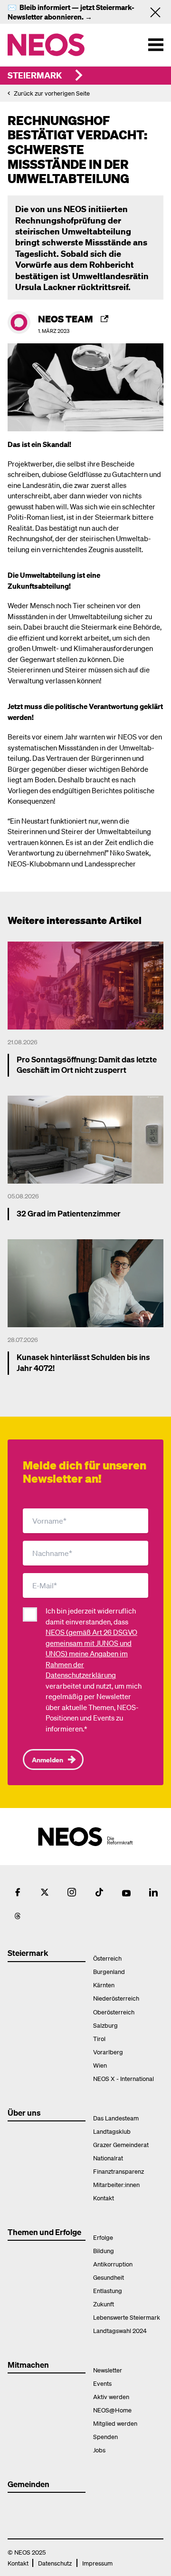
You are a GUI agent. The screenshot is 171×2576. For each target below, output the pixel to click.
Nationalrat (108, 2158)
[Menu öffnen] (156, 45)
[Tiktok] (99, 1892)
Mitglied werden (115, 2423)
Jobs (99, 2450)
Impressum (97, 2563)
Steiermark (35, 75)
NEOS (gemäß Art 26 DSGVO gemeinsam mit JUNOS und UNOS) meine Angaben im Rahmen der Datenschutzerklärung (91, 1653)
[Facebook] (18, 1892)
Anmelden (47, 1759)
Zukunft (104, 2304)
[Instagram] (72, 1892)
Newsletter (108, 2370)
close (159, 12)
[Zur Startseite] (66, 45)
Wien (100, 2065)
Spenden (105, 2436)
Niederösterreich (116, 1998)
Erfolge (103, 2237)
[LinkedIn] (153, 1892)
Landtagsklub (112, 2131)
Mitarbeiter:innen (116, 2184)
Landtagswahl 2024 (120, 2330)
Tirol (99, 2038)
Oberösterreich (114, 2012)
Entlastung (108, 2290)
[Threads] (18, 1916)
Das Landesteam (116, 2118)
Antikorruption (113, 2264)
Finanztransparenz (119, 2171)
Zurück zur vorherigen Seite (52, 93)
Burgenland (109, 1971)
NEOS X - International (123, 2078)
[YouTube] (126, 1892)
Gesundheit (109, 2277)
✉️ (14, 7)
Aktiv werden (111, 2396)
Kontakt (104, 2198)
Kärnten (104, 1985)
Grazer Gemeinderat (121, 2144)
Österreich (107, 1958)
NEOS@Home (112, 2410)
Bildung (104, 2250)
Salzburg (105, 2025)
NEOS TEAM (66, 319)
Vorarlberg (108, 2052)
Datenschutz (55, 2563)
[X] (45, 1892)
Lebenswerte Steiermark (127, 2317)
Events (102, 2383)
